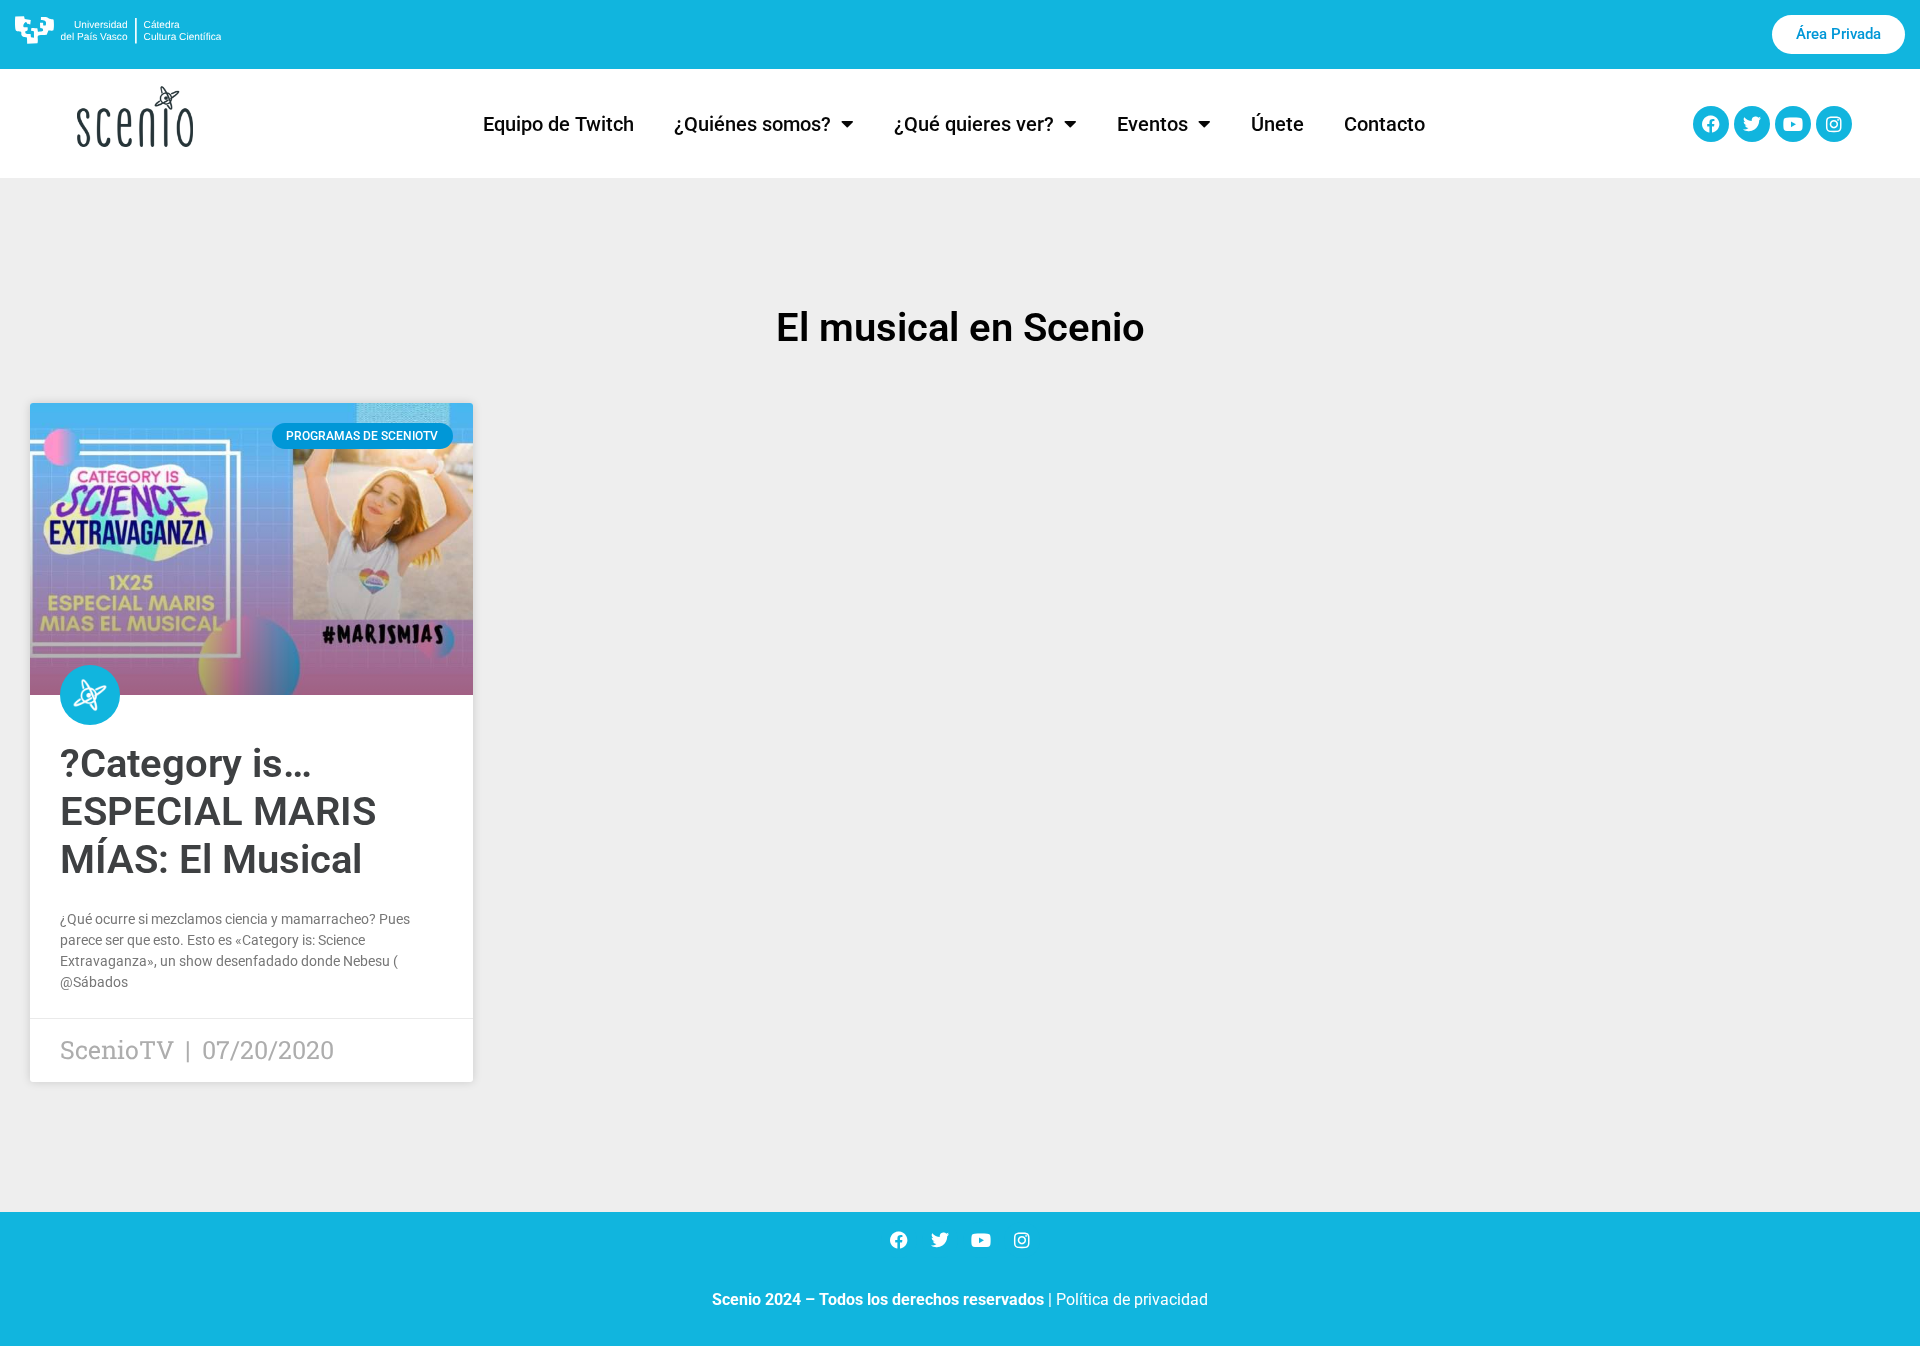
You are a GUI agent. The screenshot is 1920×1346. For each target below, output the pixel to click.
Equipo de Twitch (558, 124)
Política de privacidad (1132, 1299)
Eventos (1152, 124)
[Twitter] (1752, 124)
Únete (1277, 124)
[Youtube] (1793, 124)
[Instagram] (1834, 124)
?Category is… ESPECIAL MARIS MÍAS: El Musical (218, 811)
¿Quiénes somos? (752, 124)
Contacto (1384, 124)
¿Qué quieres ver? (974, 124)
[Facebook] (1711, 124)
